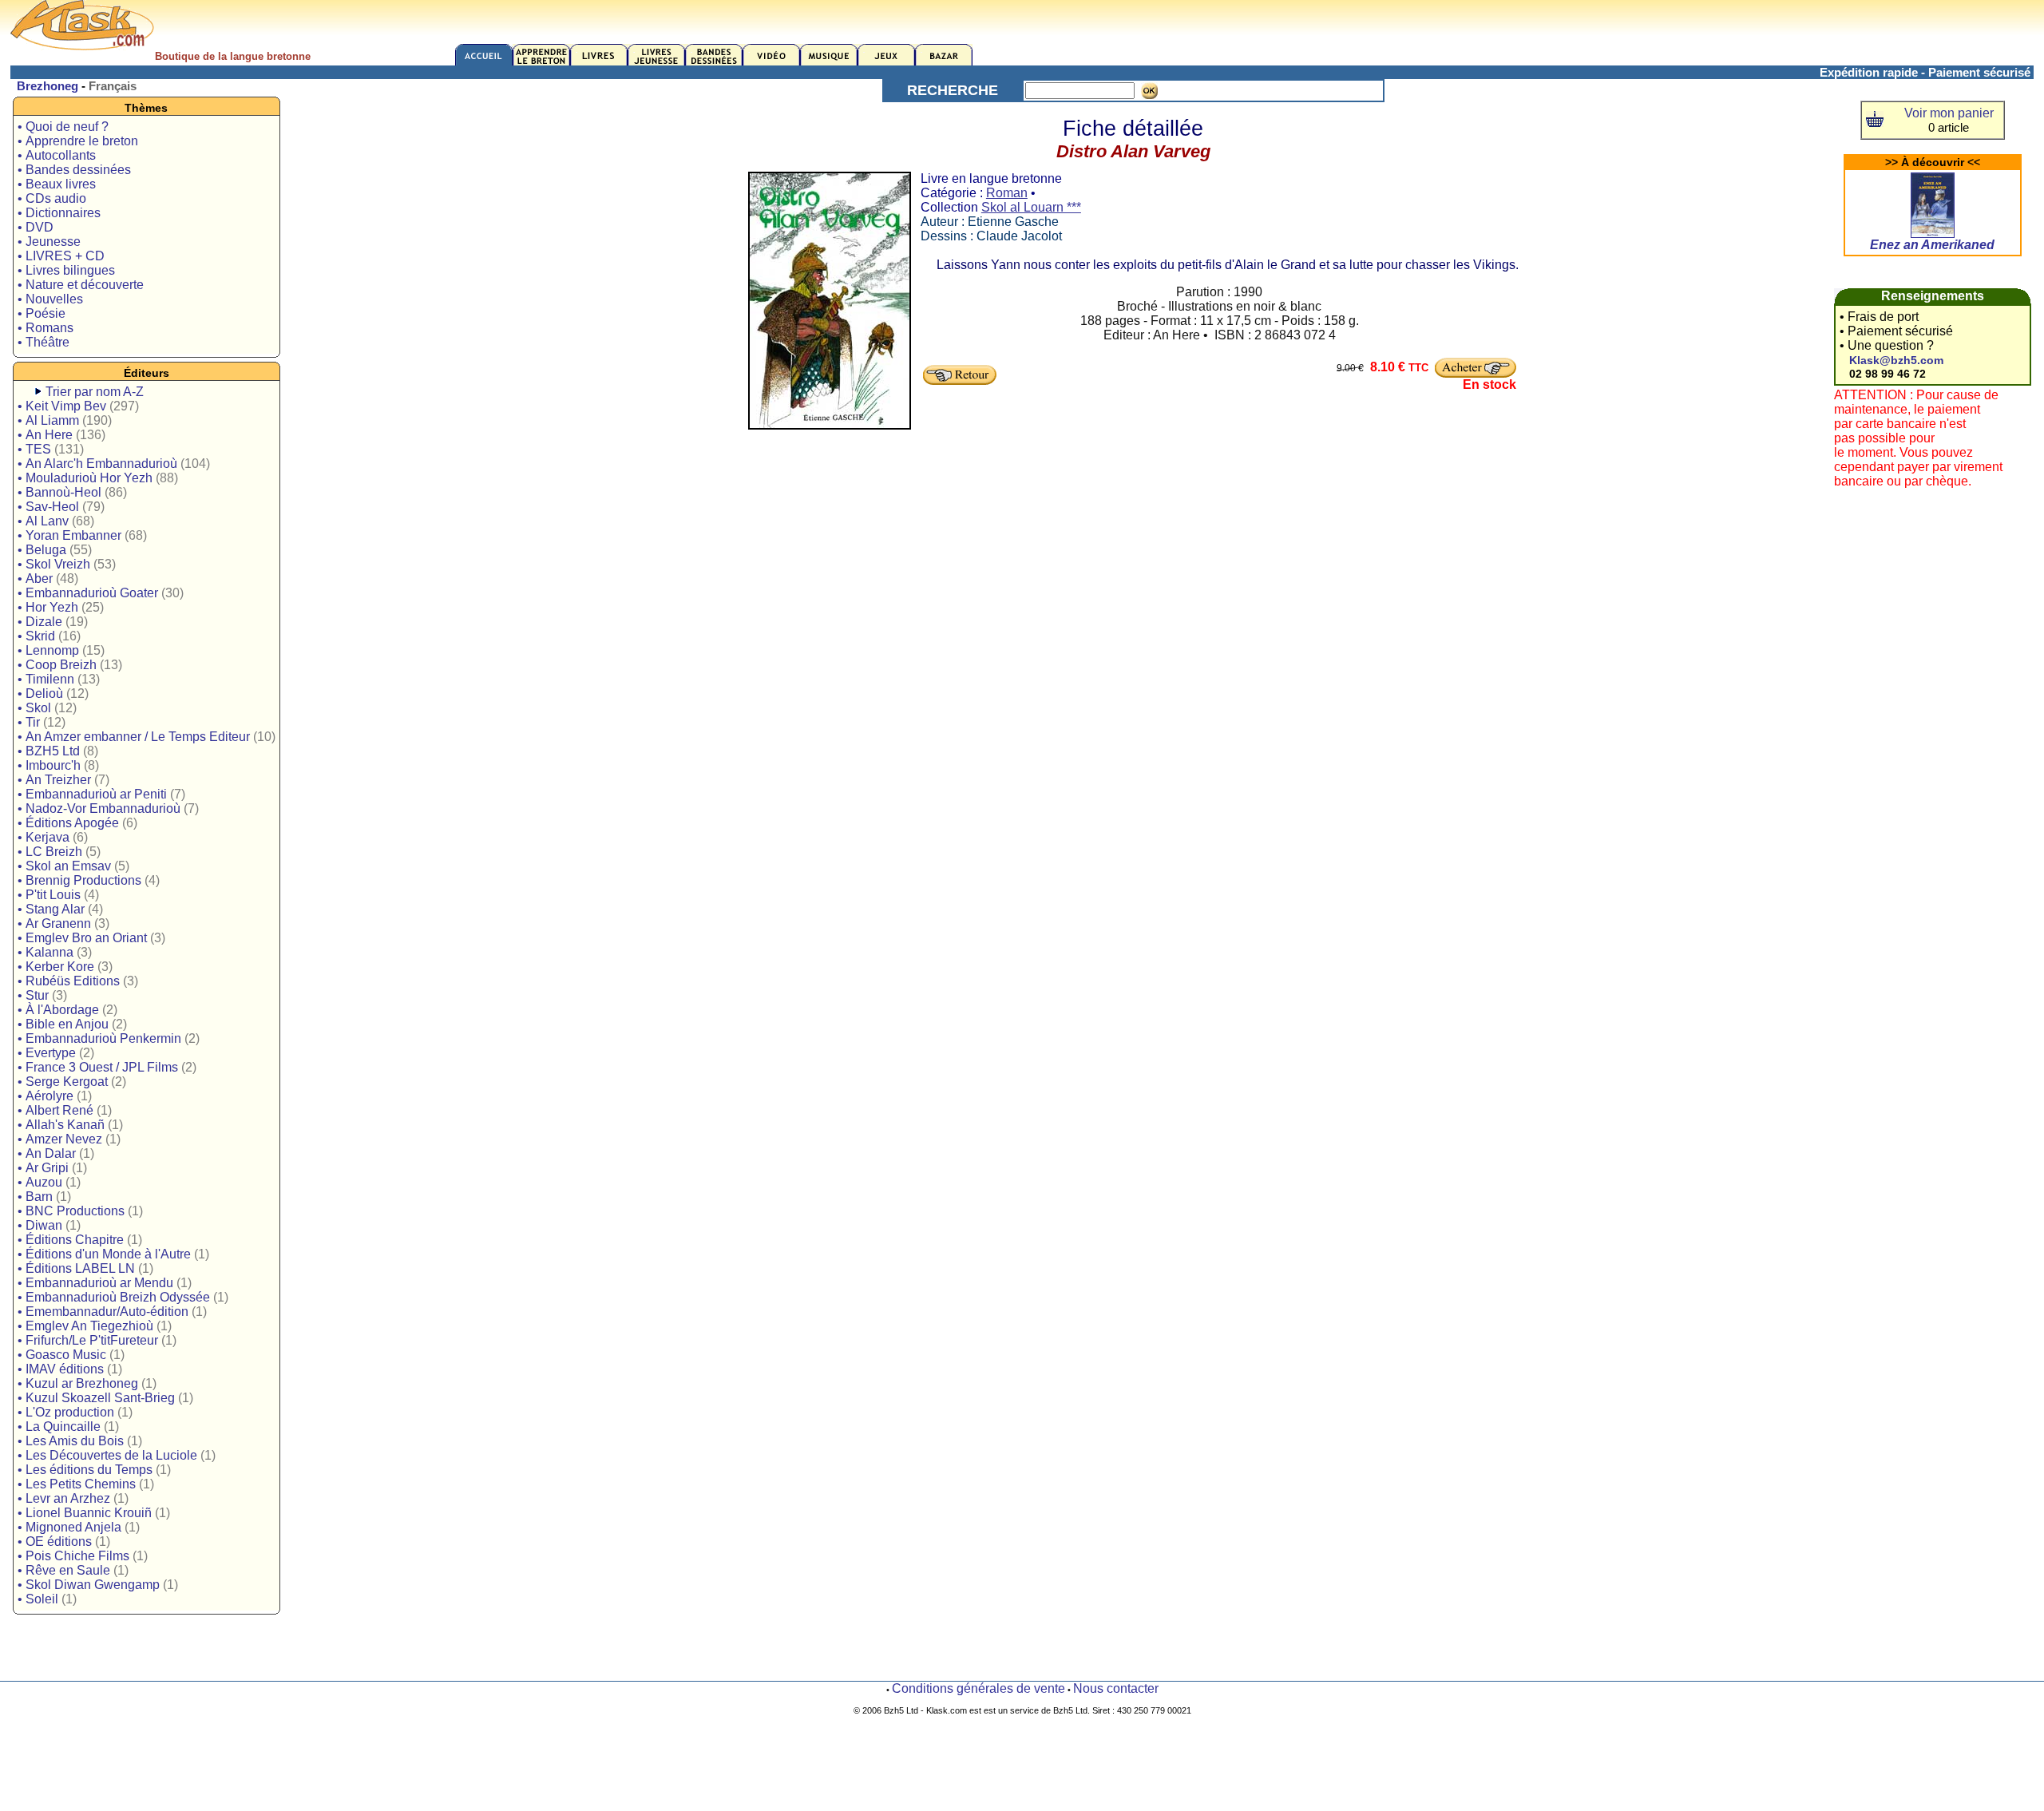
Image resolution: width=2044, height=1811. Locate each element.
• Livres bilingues (66, 270)
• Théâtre (44, 342)
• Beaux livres (57, 184)
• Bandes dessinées (74, 170)
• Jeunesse (49, 242)
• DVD (36, 227)
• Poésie (42, 313)
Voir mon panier (1949, 113)
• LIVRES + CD (61, 256)
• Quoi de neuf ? (63, 127)
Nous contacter (1116, 1688)
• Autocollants (57, 155)
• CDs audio (52, 198)
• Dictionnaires (59, 213)
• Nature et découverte (81, 285)
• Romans (46, 328)
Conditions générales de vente (978, 1688)
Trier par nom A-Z (95, 392)
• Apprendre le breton (78, 141)
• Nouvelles (50, 299)
